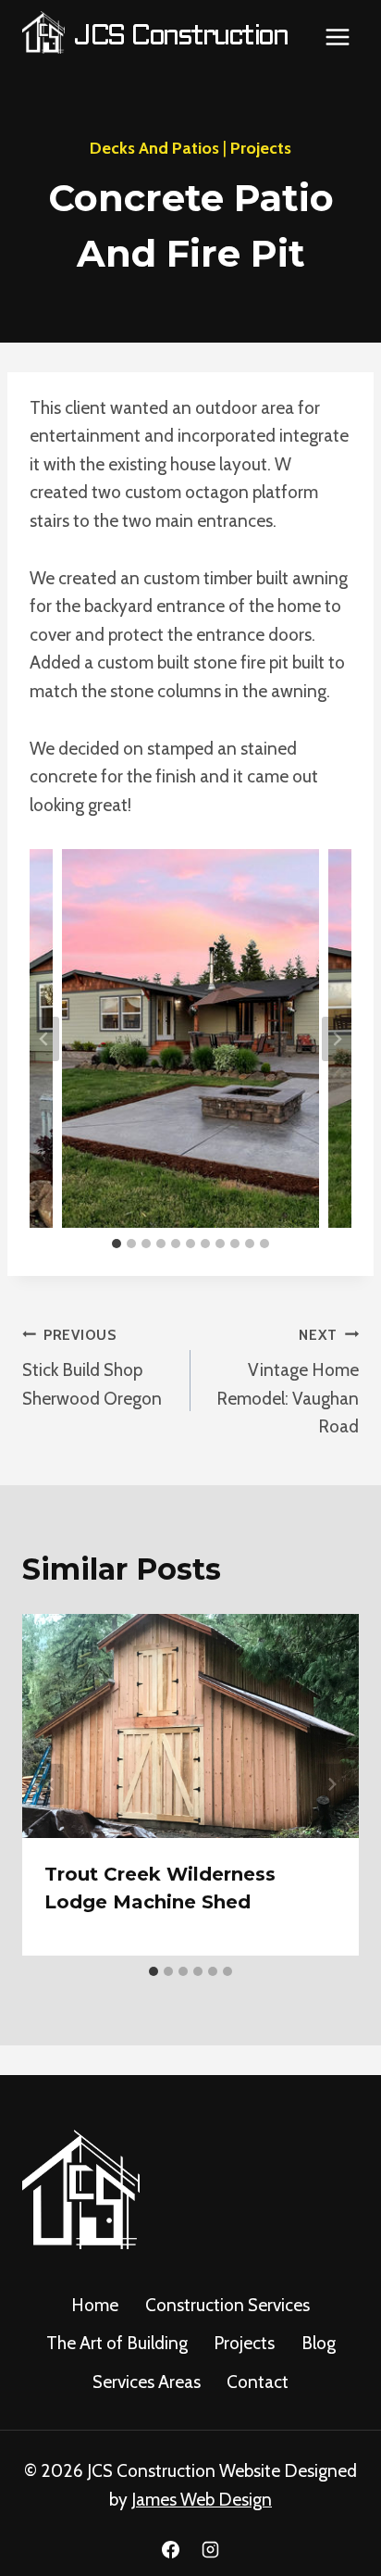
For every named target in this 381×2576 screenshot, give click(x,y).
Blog (319, 2343)
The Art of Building (117, 2343)
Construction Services (227, 2305)
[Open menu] (337, 37)
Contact (258, 2382)
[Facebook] (170, 2549)
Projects (261, 148)
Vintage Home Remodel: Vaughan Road (288, 1382)
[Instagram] (211, 2549)
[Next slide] (337, 1039)
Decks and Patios (154, 148)
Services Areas (147, 2382)
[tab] (117, 1244)
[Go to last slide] (44, 1039)
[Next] (331, 1785)
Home (95, 2305)
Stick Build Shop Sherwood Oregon (92, 1368)
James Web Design (202, 2500)
